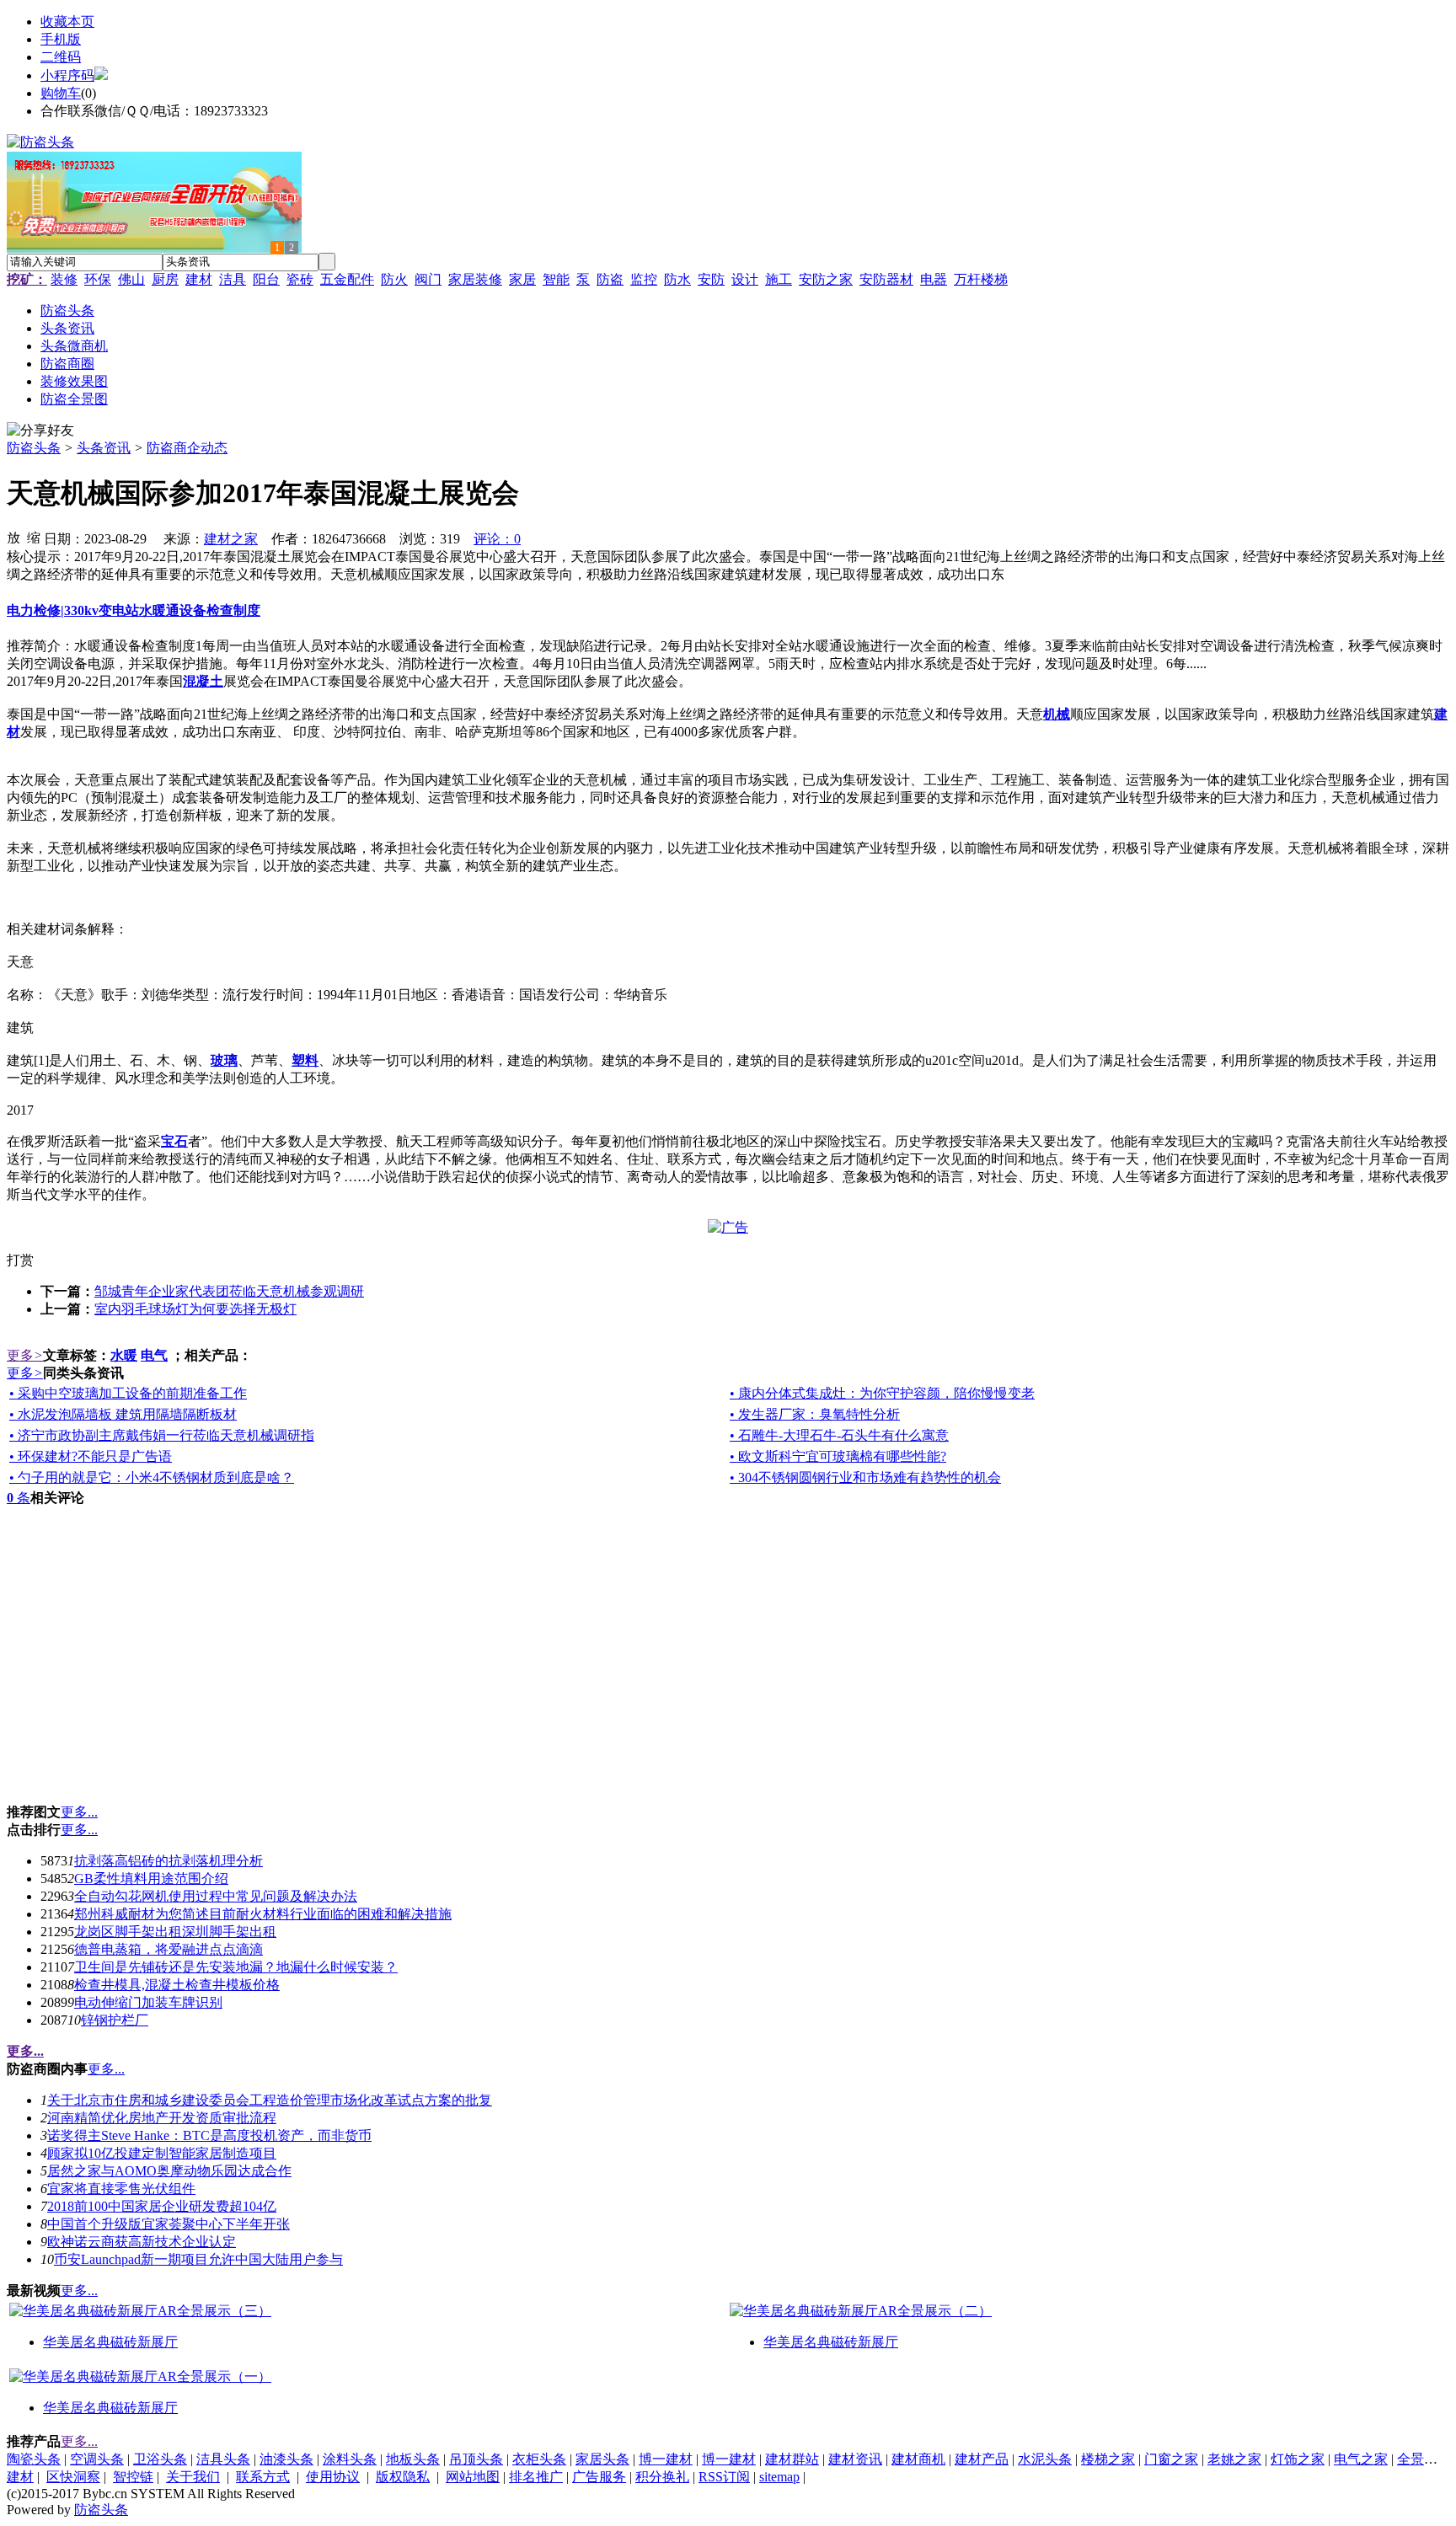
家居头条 (602, 2459)
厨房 (165, 279)
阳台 (266, 279)
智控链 (133, 2477)
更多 (25, 1355)
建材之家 (231, 539)
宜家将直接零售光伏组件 (121, 2189)
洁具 (233, 279)
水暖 (124, 1355)
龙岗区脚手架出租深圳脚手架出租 (175, 1932)
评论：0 (497, 539)
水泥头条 (1045, 2459)
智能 (556, 279)
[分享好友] (40, 431)
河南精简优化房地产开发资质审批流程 (162, 2118)
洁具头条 (223, 2459)
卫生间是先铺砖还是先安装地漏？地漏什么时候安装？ (236, 1967)
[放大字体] (13, 537)
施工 (779, 279)
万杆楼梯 (981, 279)
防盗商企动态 (187, 448)
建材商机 (918, 2459)
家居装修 (475, 279)
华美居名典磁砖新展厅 (110, 2342)
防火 (394, 279)
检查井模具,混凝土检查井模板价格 (177, 1985)
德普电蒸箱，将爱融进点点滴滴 (169, 1949)
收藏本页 (67, 21)
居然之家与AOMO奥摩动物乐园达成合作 (169, 2171)
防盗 (610, 279)
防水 (677, 279)
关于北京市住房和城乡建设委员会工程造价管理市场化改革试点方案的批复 (270, 2100)
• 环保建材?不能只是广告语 (91, 1456)
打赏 (20, 1260)
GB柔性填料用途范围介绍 (151, 1878)
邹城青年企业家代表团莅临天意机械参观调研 (229, 1291)
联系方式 (263, 2477)
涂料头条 (350, 2459)
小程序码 (67, 75)
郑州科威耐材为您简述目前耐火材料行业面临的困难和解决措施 (263, 1914)
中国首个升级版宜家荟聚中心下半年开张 (169, 2224)
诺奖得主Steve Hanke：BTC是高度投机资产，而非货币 (209, 2135)
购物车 (61, 93)
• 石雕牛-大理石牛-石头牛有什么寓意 (839, 1435)
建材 (199, 279)
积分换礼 (662, 2477)
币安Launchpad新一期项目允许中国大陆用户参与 (198, 2259)
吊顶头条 (476, 2459)
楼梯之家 (1108, 2459)
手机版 (61, 39)
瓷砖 (300, 279)
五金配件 (347, 279)
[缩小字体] (34, 537)
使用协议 (333, 2477)
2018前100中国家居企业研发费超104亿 (162, 2206)
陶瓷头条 (34, 2459)
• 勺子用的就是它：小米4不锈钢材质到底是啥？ (152, 1477)
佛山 (131, 279)
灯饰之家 (1298, 2459)
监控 (644, 279)
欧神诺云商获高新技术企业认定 (142, 2242)
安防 (711, 279)
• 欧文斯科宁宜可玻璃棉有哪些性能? (838, 1456)
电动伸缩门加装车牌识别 (148, 2002)
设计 (745, 279)
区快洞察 (73, 2477)
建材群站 (792, 2459)
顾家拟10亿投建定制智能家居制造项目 (162, 2153)
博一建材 (666, 2459)
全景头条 (1424, 2459)
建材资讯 (855, 2459)
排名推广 (536, 2477)
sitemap (779, 2477)
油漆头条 (286, 2459)
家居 (522, 279)
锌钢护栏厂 (115, 2020)
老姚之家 (1234, 2459)
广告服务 (599, 2477)
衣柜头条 (539, 2459)
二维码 (61, 57)
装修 (64, 279)
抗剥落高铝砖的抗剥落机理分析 (169, 1861)
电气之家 (1361, 2459)
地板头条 (413, 2459)
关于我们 (193, 2477)
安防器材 (886, 279)
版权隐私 (403, 2477)
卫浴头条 (160, 2459)
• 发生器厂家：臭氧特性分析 (815, 1414)
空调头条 (97, 2459)
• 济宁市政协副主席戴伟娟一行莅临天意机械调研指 (162, 1435)
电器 (934, 279)
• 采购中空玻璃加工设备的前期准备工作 (128, 1393)
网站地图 (473, 2477)
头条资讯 (104, 448)
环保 (98, 279)
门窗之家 (1171, 2459)
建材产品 (982, 2459)
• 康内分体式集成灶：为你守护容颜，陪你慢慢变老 (882, 1393)
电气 (154, 1355)
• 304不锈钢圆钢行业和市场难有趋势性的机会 (865, 1477)
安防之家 (826, 279)
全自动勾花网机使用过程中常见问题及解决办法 (216, 1896)
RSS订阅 (724, 2477)
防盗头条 (34, 448)
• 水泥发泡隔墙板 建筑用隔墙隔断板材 (123, 1414)
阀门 (428, 279)
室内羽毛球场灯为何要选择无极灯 (195, 1309)
